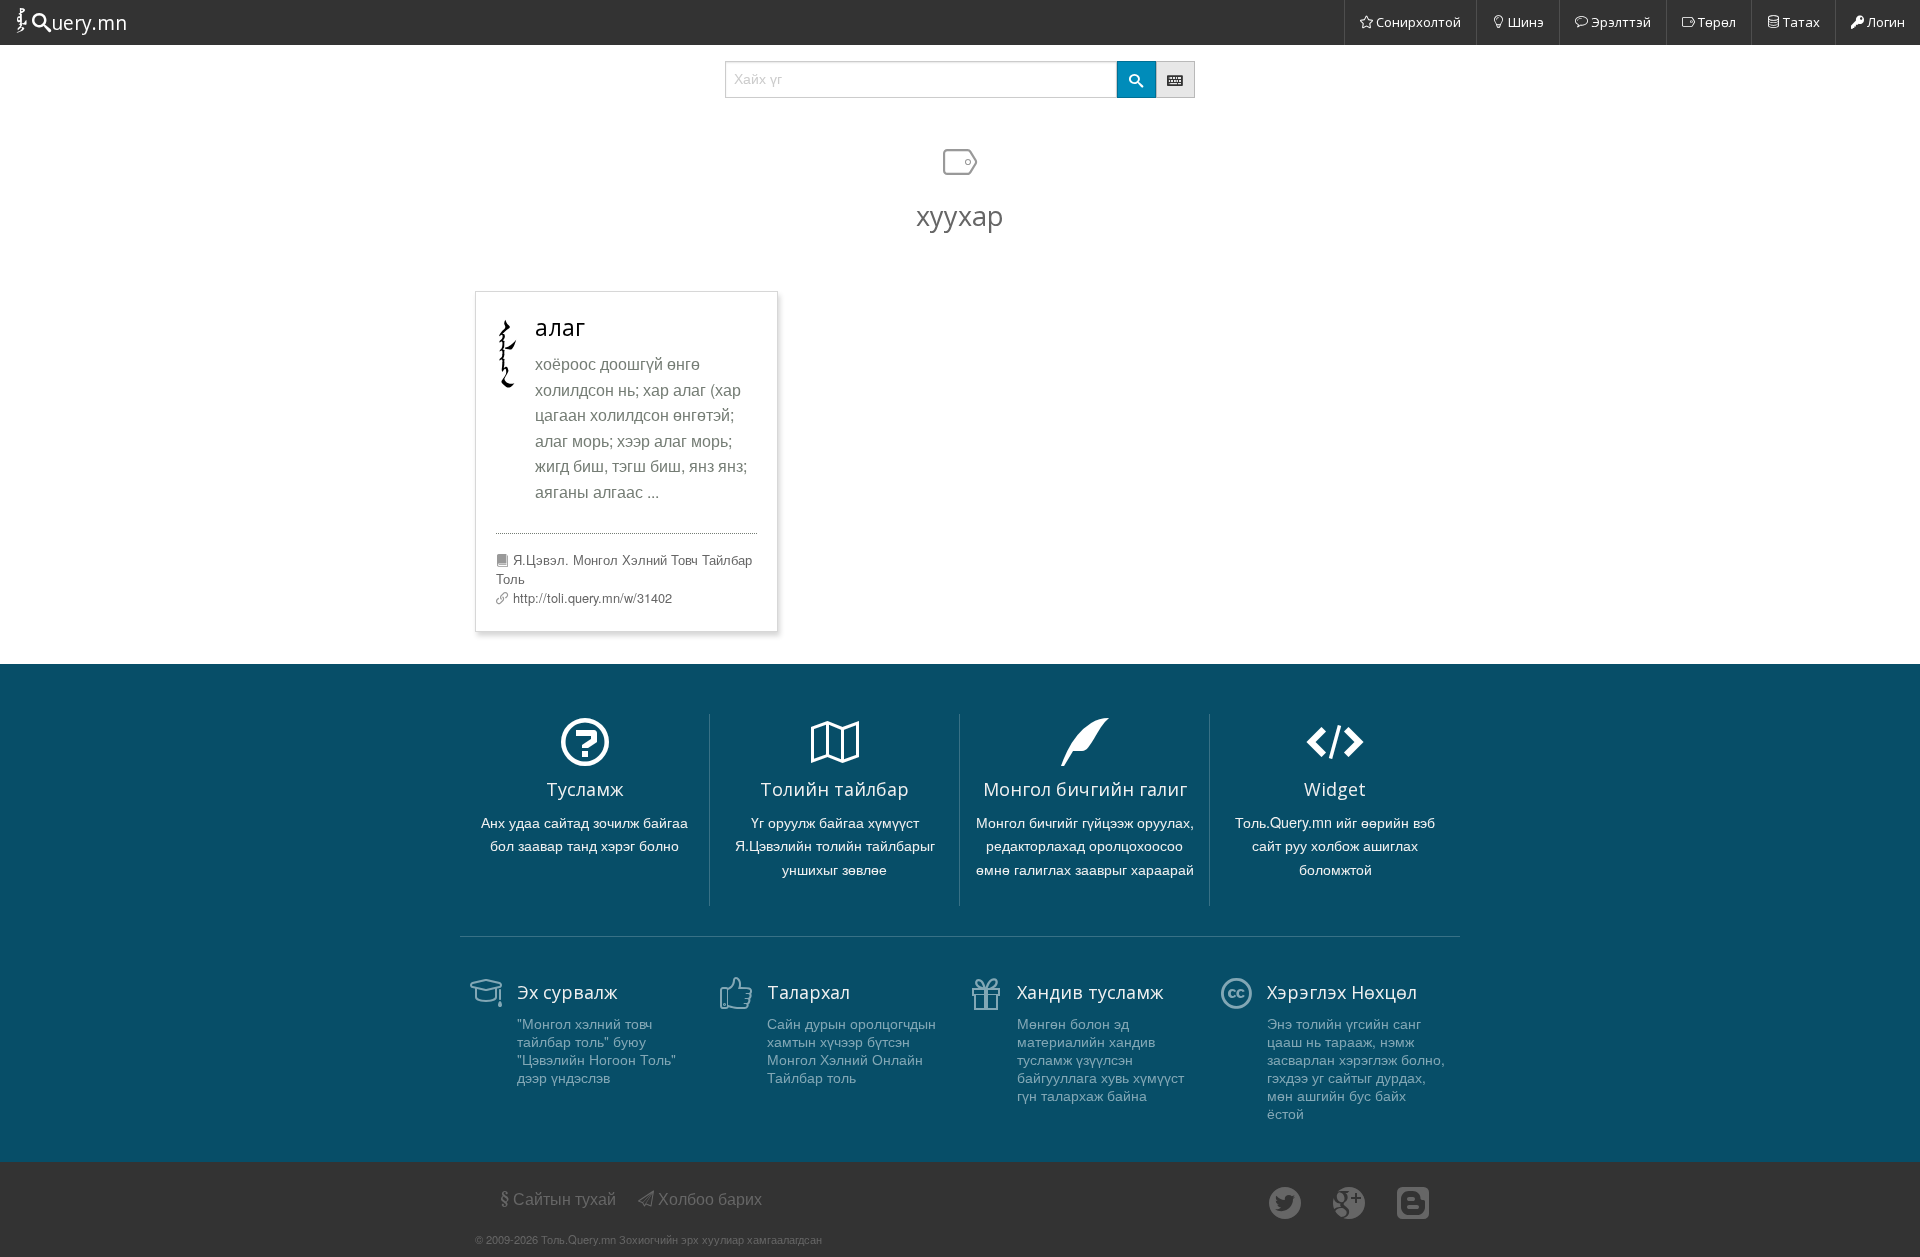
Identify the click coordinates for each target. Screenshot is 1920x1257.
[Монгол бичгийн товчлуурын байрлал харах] (1175, 79)
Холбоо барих (708, 1198)
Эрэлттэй (1619, 22)
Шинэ (1524, 22)
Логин (1884, 22)
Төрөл (1715, 22)
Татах (1800, 22)
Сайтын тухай (564, 1198)
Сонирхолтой (1417, 22)
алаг (560, 327)
